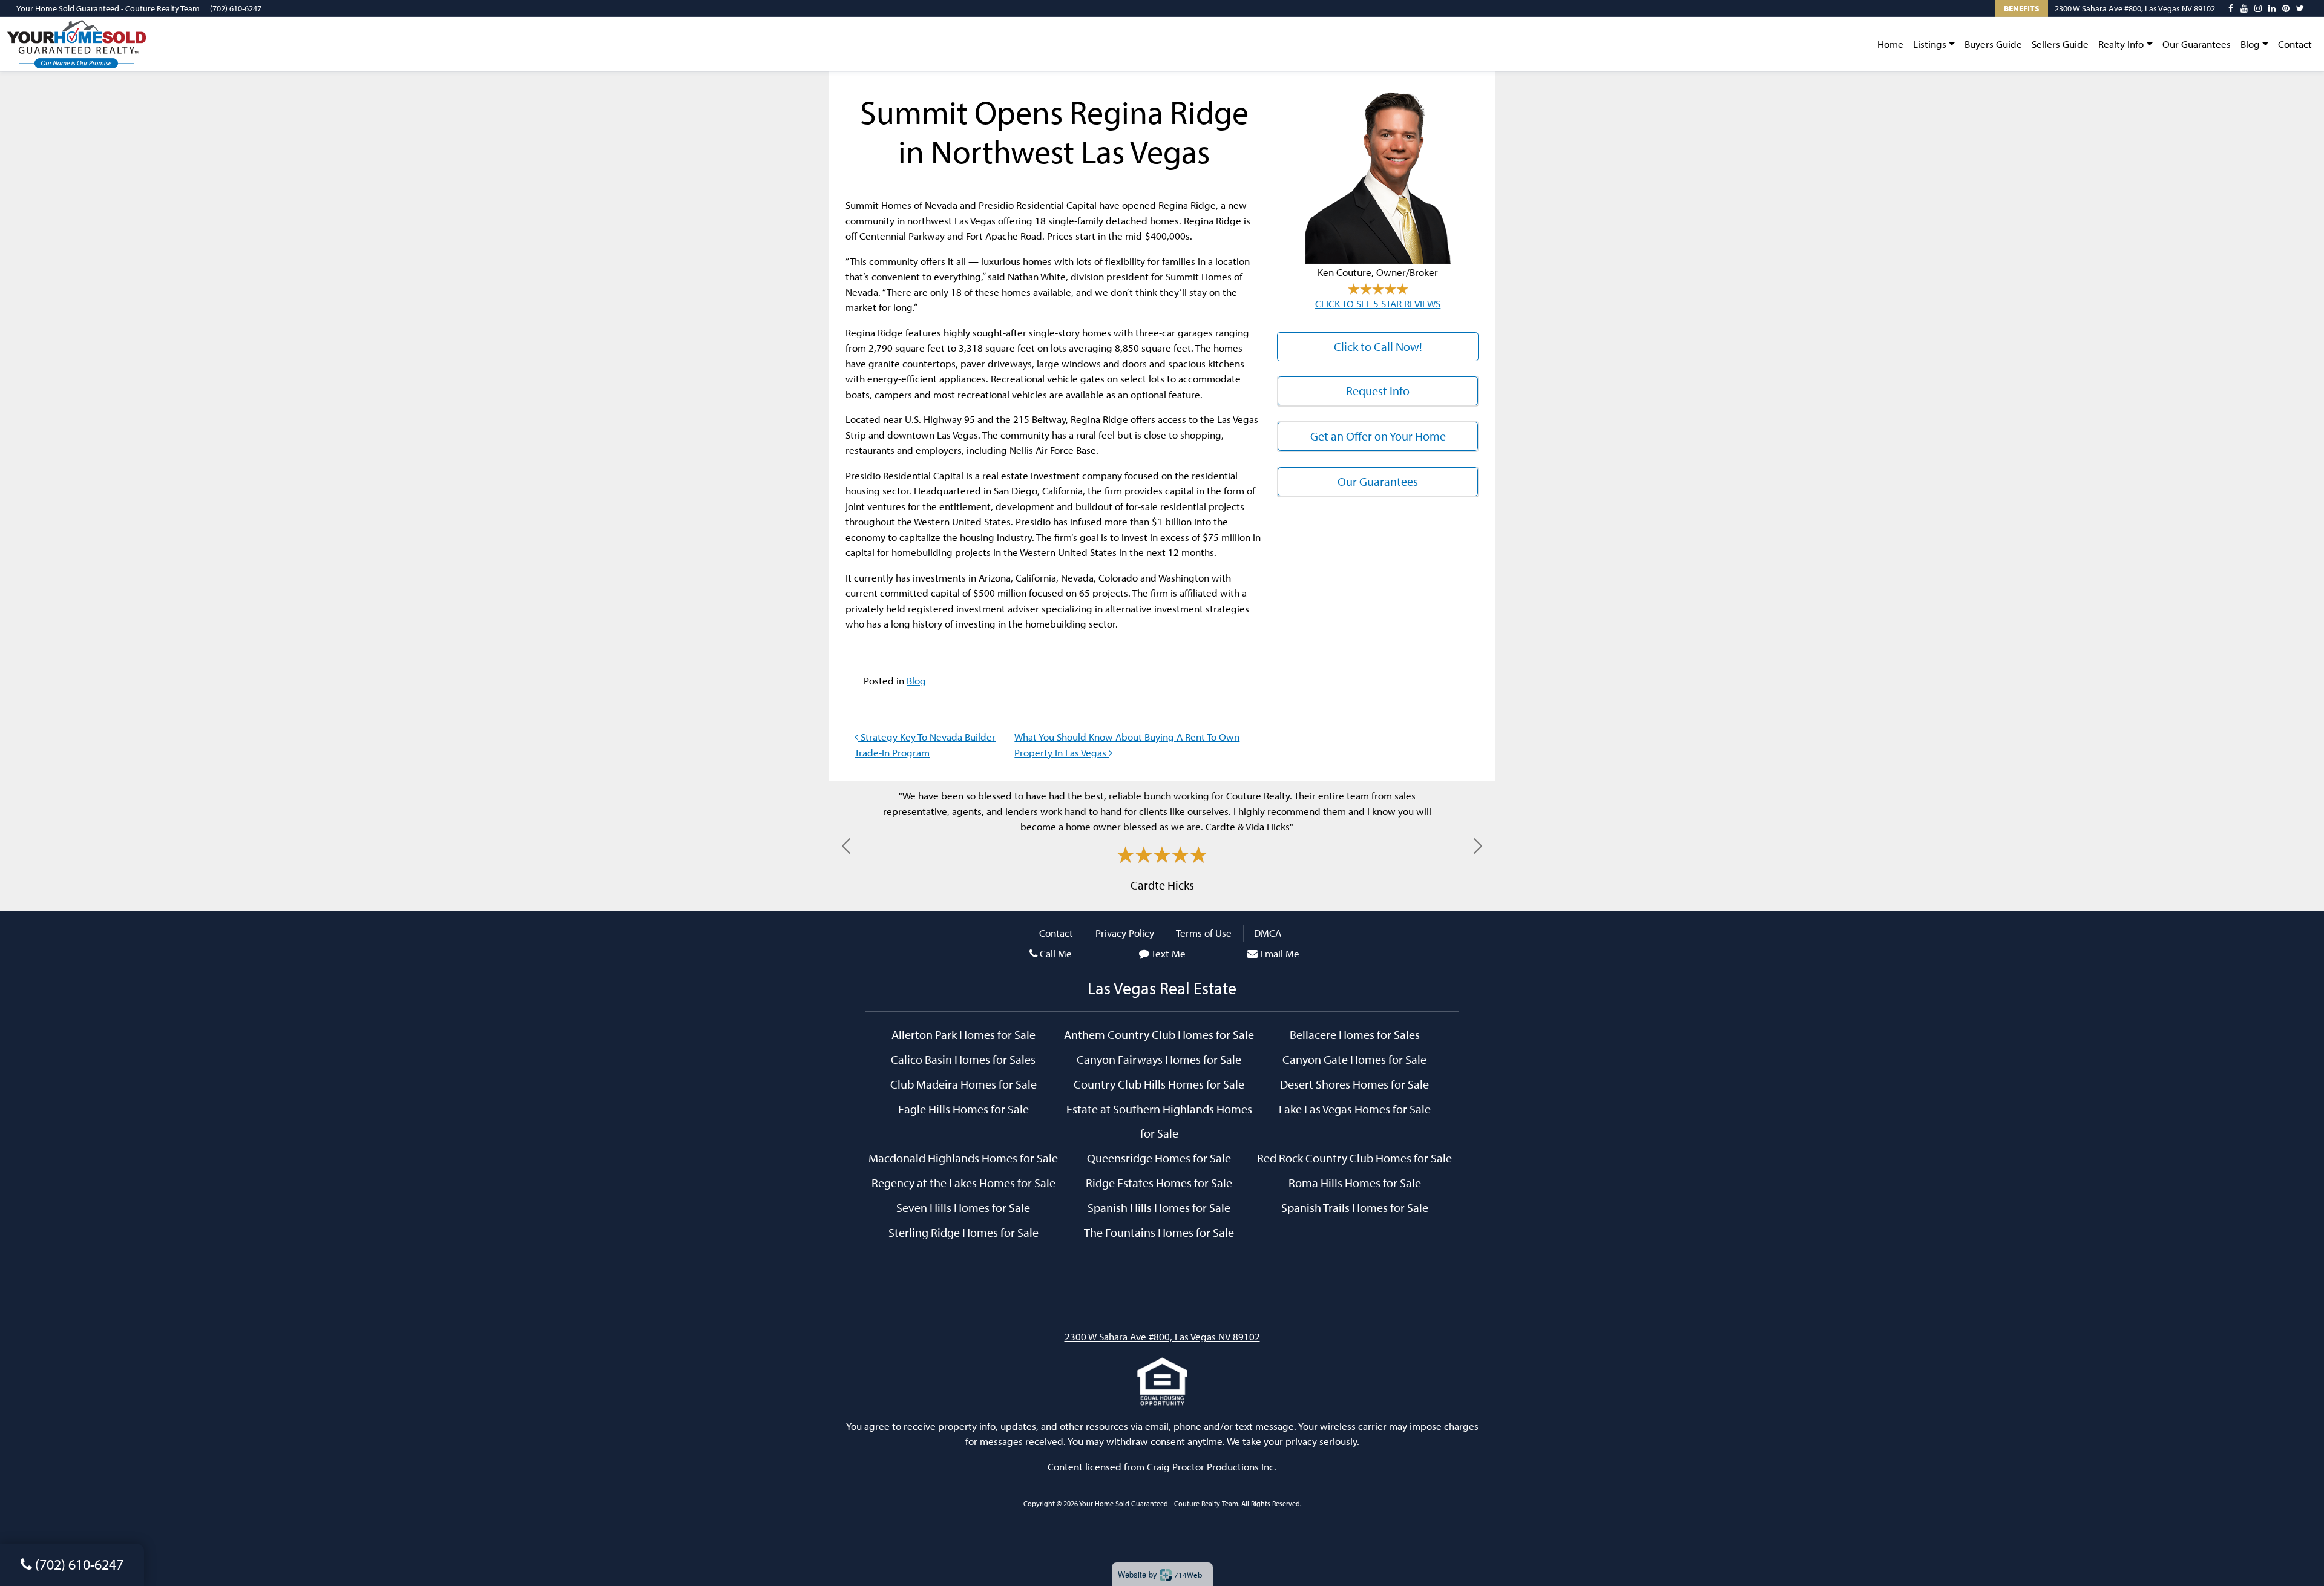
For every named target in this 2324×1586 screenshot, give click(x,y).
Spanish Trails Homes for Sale (1355, 1207)
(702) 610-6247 (236, 8)
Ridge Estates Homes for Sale (1159, 1182)
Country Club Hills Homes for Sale (1159, 1084)
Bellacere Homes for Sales (1355, 1034)
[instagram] (2258, 8)
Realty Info (2121, 44)
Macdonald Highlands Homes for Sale (963, 1158)
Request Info (1378, 391)
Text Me (1168, 953)
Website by (1160, 1574)
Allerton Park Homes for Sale (963, 1034)
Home (1890, 44)
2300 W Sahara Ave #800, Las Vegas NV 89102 (2135, 8)
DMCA (1268, 933)
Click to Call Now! (1378, 346)
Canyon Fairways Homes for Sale (1159, 1059)
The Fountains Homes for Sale (1159, 1232)
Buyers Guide (1993, 44)
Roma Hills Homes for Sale (1355, 1182)
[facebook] (2231, 8)
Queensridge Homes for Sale (1159, 1158)
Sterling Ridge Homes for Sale (963, 1232)
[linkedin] (2272, 8)
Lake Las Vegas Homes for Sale (1355, 1109)
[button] (846, 846)
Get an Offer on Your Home (1378, 436)
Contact (2295, 44)
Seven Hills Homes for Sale (963, 1207)
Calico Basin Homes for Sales (963, 1059)
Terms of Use (1204, 933)
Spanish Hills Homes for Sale (1159, 1207)
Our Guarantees (2197, 44)
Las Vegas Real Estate (1162, 988)
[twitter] (2300, 8)
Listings (1930, 44)
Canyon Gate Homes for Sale (1354, 1059)
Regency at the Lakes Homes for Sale (963, 1182)
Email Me (1280, 953)
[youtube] (2244, 8)
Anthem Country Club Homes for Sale (1159, 1034)
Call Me (1056, 953)
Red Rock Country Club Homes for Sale (1354, 1158)
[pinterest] (2286, 8)
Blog (2250, 44)
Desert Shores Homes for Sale (1354, 1084)
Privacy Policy (1125, 933)
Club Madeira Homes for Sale (963, 1084)
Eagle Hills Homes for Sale (963, 1109)
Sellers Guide (2060, 44)
